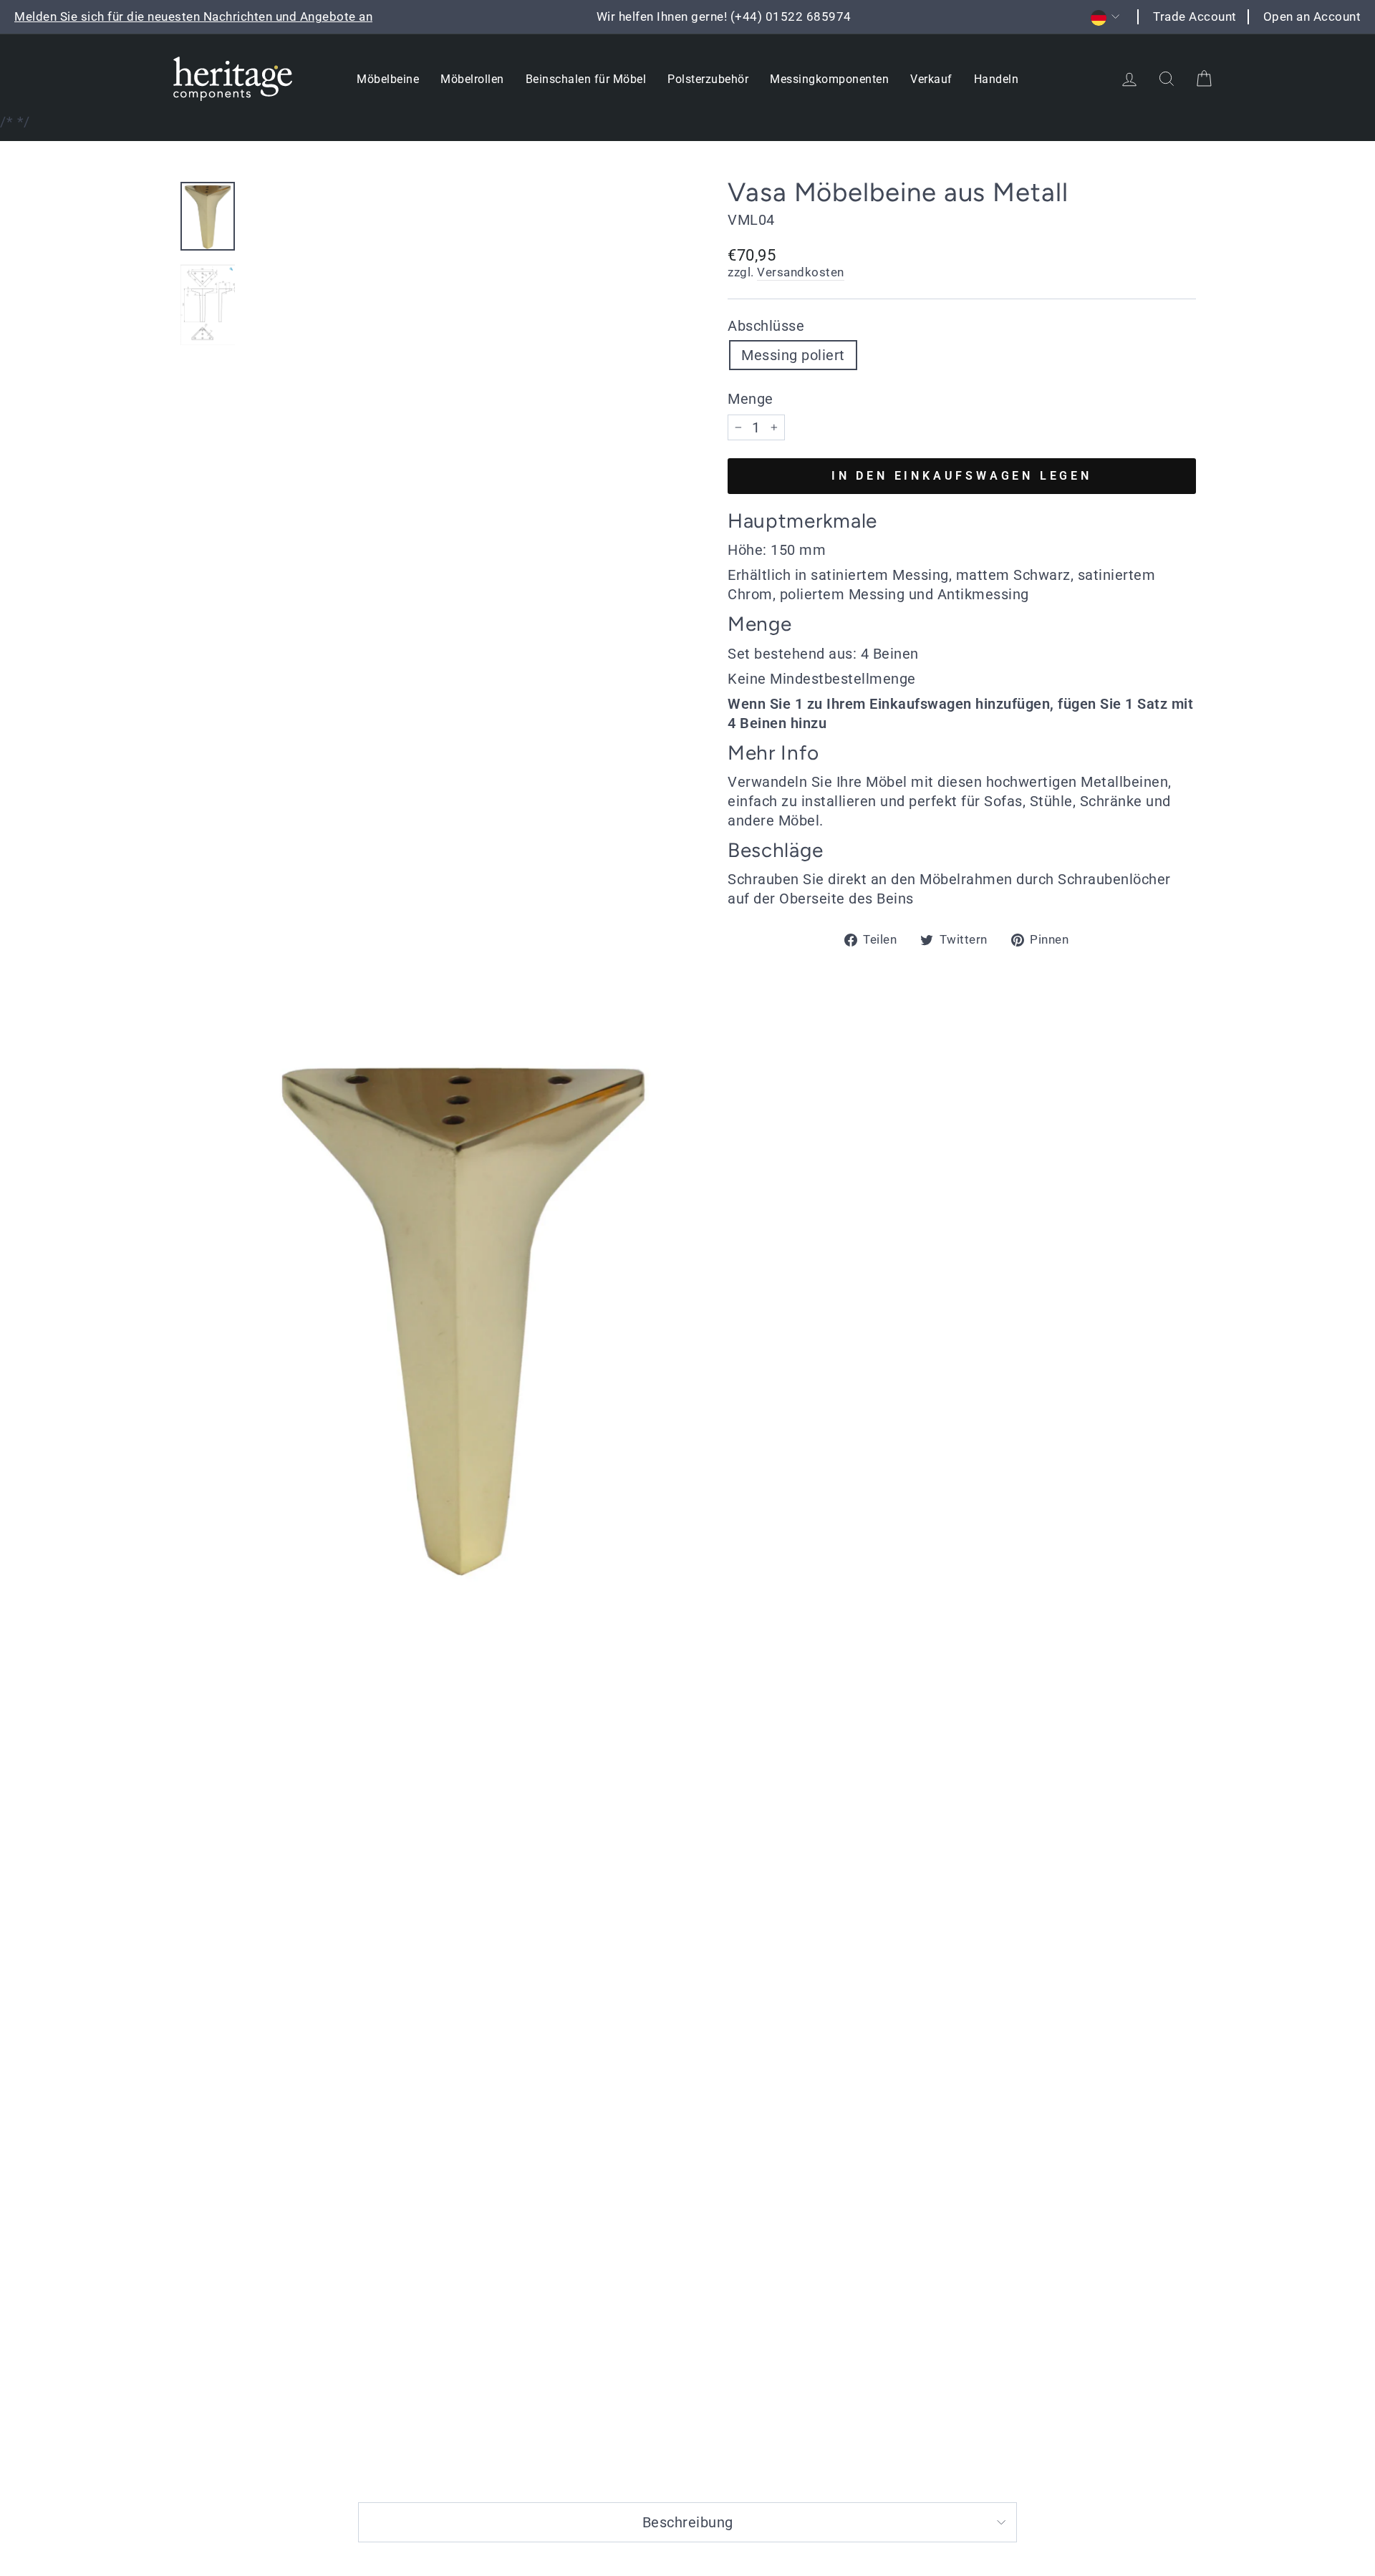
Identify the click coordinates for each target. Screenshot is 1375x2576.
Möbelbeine (388, 79)
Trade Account (1195, 16)
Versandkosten (801, 272)
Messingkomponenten (829, 79)
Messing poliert (793, 355)
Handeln (997, 79)
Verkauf (931, 79)
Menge (751, 399)
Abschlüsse (766, 326)
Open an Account (1312, 16)
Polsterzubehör (708, 79)
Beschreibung (688, 2522)
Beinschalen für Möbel (586, 79)
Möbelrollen (472, 79)
